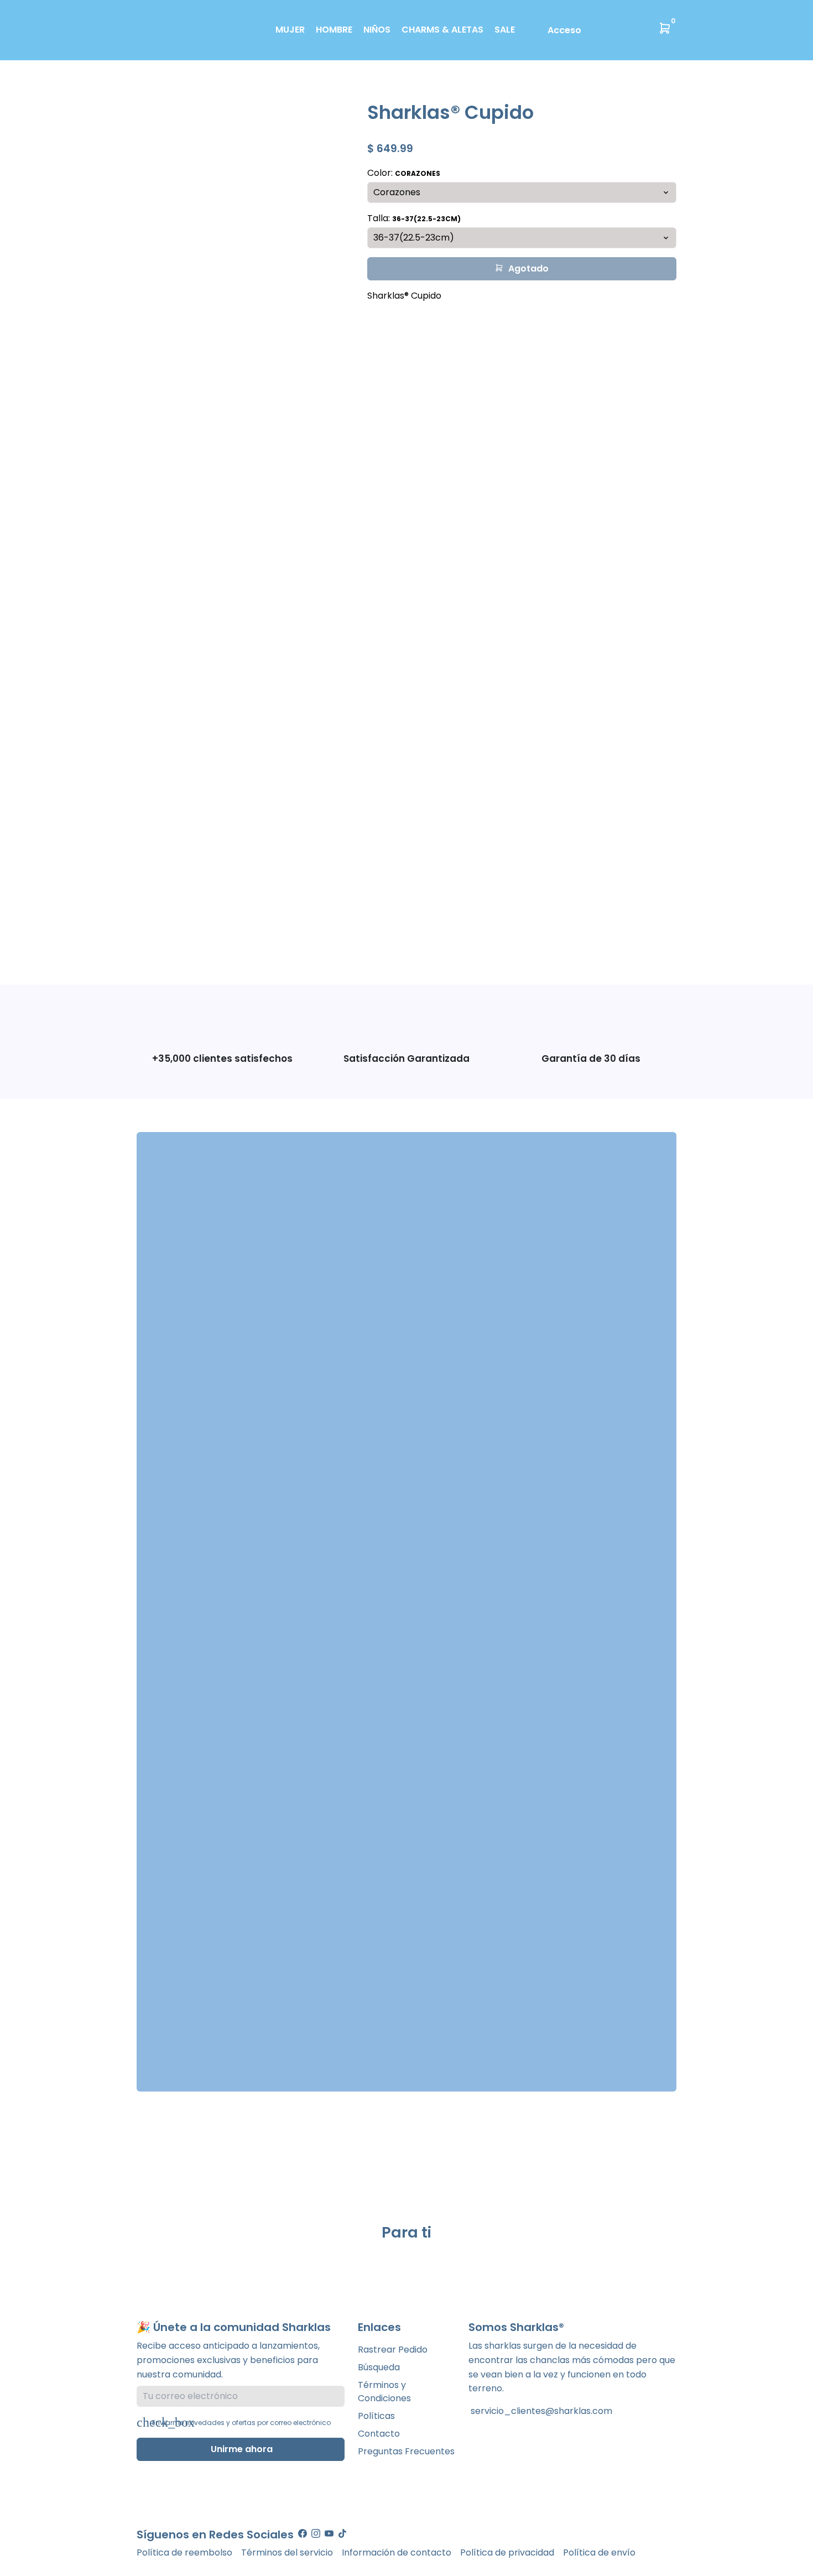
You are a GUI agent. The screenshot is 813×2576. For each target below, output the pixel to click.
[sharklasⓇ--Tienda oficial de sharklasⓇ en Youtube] (329, 2534)
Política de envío (599, 2552)
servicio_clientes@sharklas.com (540, 2411)
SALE (505, 30)
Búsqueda (379, 2367)
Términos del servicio (287, 2552)
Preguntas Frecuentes (406, 2451)
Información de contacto (397, 2552)
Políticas (376, 2416)
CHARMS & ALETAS (442, 30)
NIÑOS (377, 30)
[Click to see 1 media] (152, 935)
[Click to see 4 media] (264, 935)
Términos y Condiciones (384, 2392)
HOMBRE (334, 30)
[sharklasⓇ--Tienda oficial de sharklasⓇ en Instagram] (316, 2534)
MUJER (290, 30)
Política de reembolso (184, 2552)
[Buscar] (592, 29)
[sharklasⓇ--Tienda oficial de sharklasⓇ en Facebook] (303, 2534)
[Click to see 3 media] (226, 935)
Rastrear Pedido (393, 2350)
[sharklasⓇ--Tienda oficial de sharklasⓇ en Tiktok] (342, 2534)
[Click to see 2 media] (189, 935)
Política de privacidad (507, 2552)
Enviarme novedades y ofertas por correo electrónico (241, 2423)
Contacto (379, 2434)
